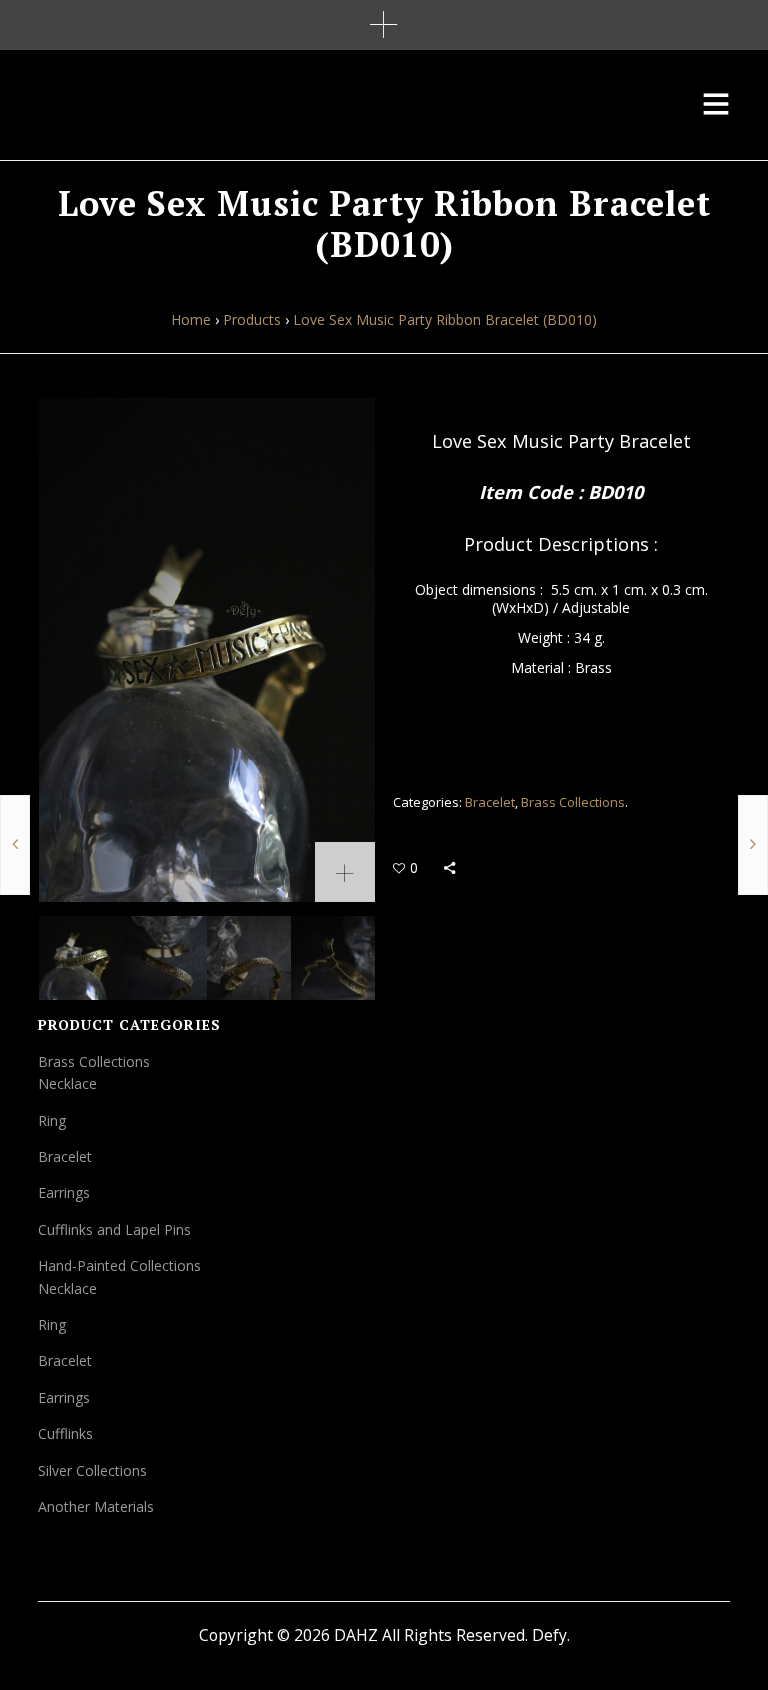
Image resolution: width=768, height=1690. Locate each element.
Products (252, 319)
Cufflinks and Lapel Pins (114, 1229)
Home (191, 319)
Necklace (67, 1083)
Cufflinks (65, 1433)
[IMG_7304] (249, 958)
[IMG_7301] (165, 958)
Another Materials (96, 1506)
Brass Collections (573, 802)
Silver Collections (92, 1470)
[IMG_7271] (333, 958)
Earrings (64, 1192)
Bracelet (490, 802)
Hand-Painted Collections (119, 1265)
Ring (52, 1120)
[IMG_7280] (207, 650)
